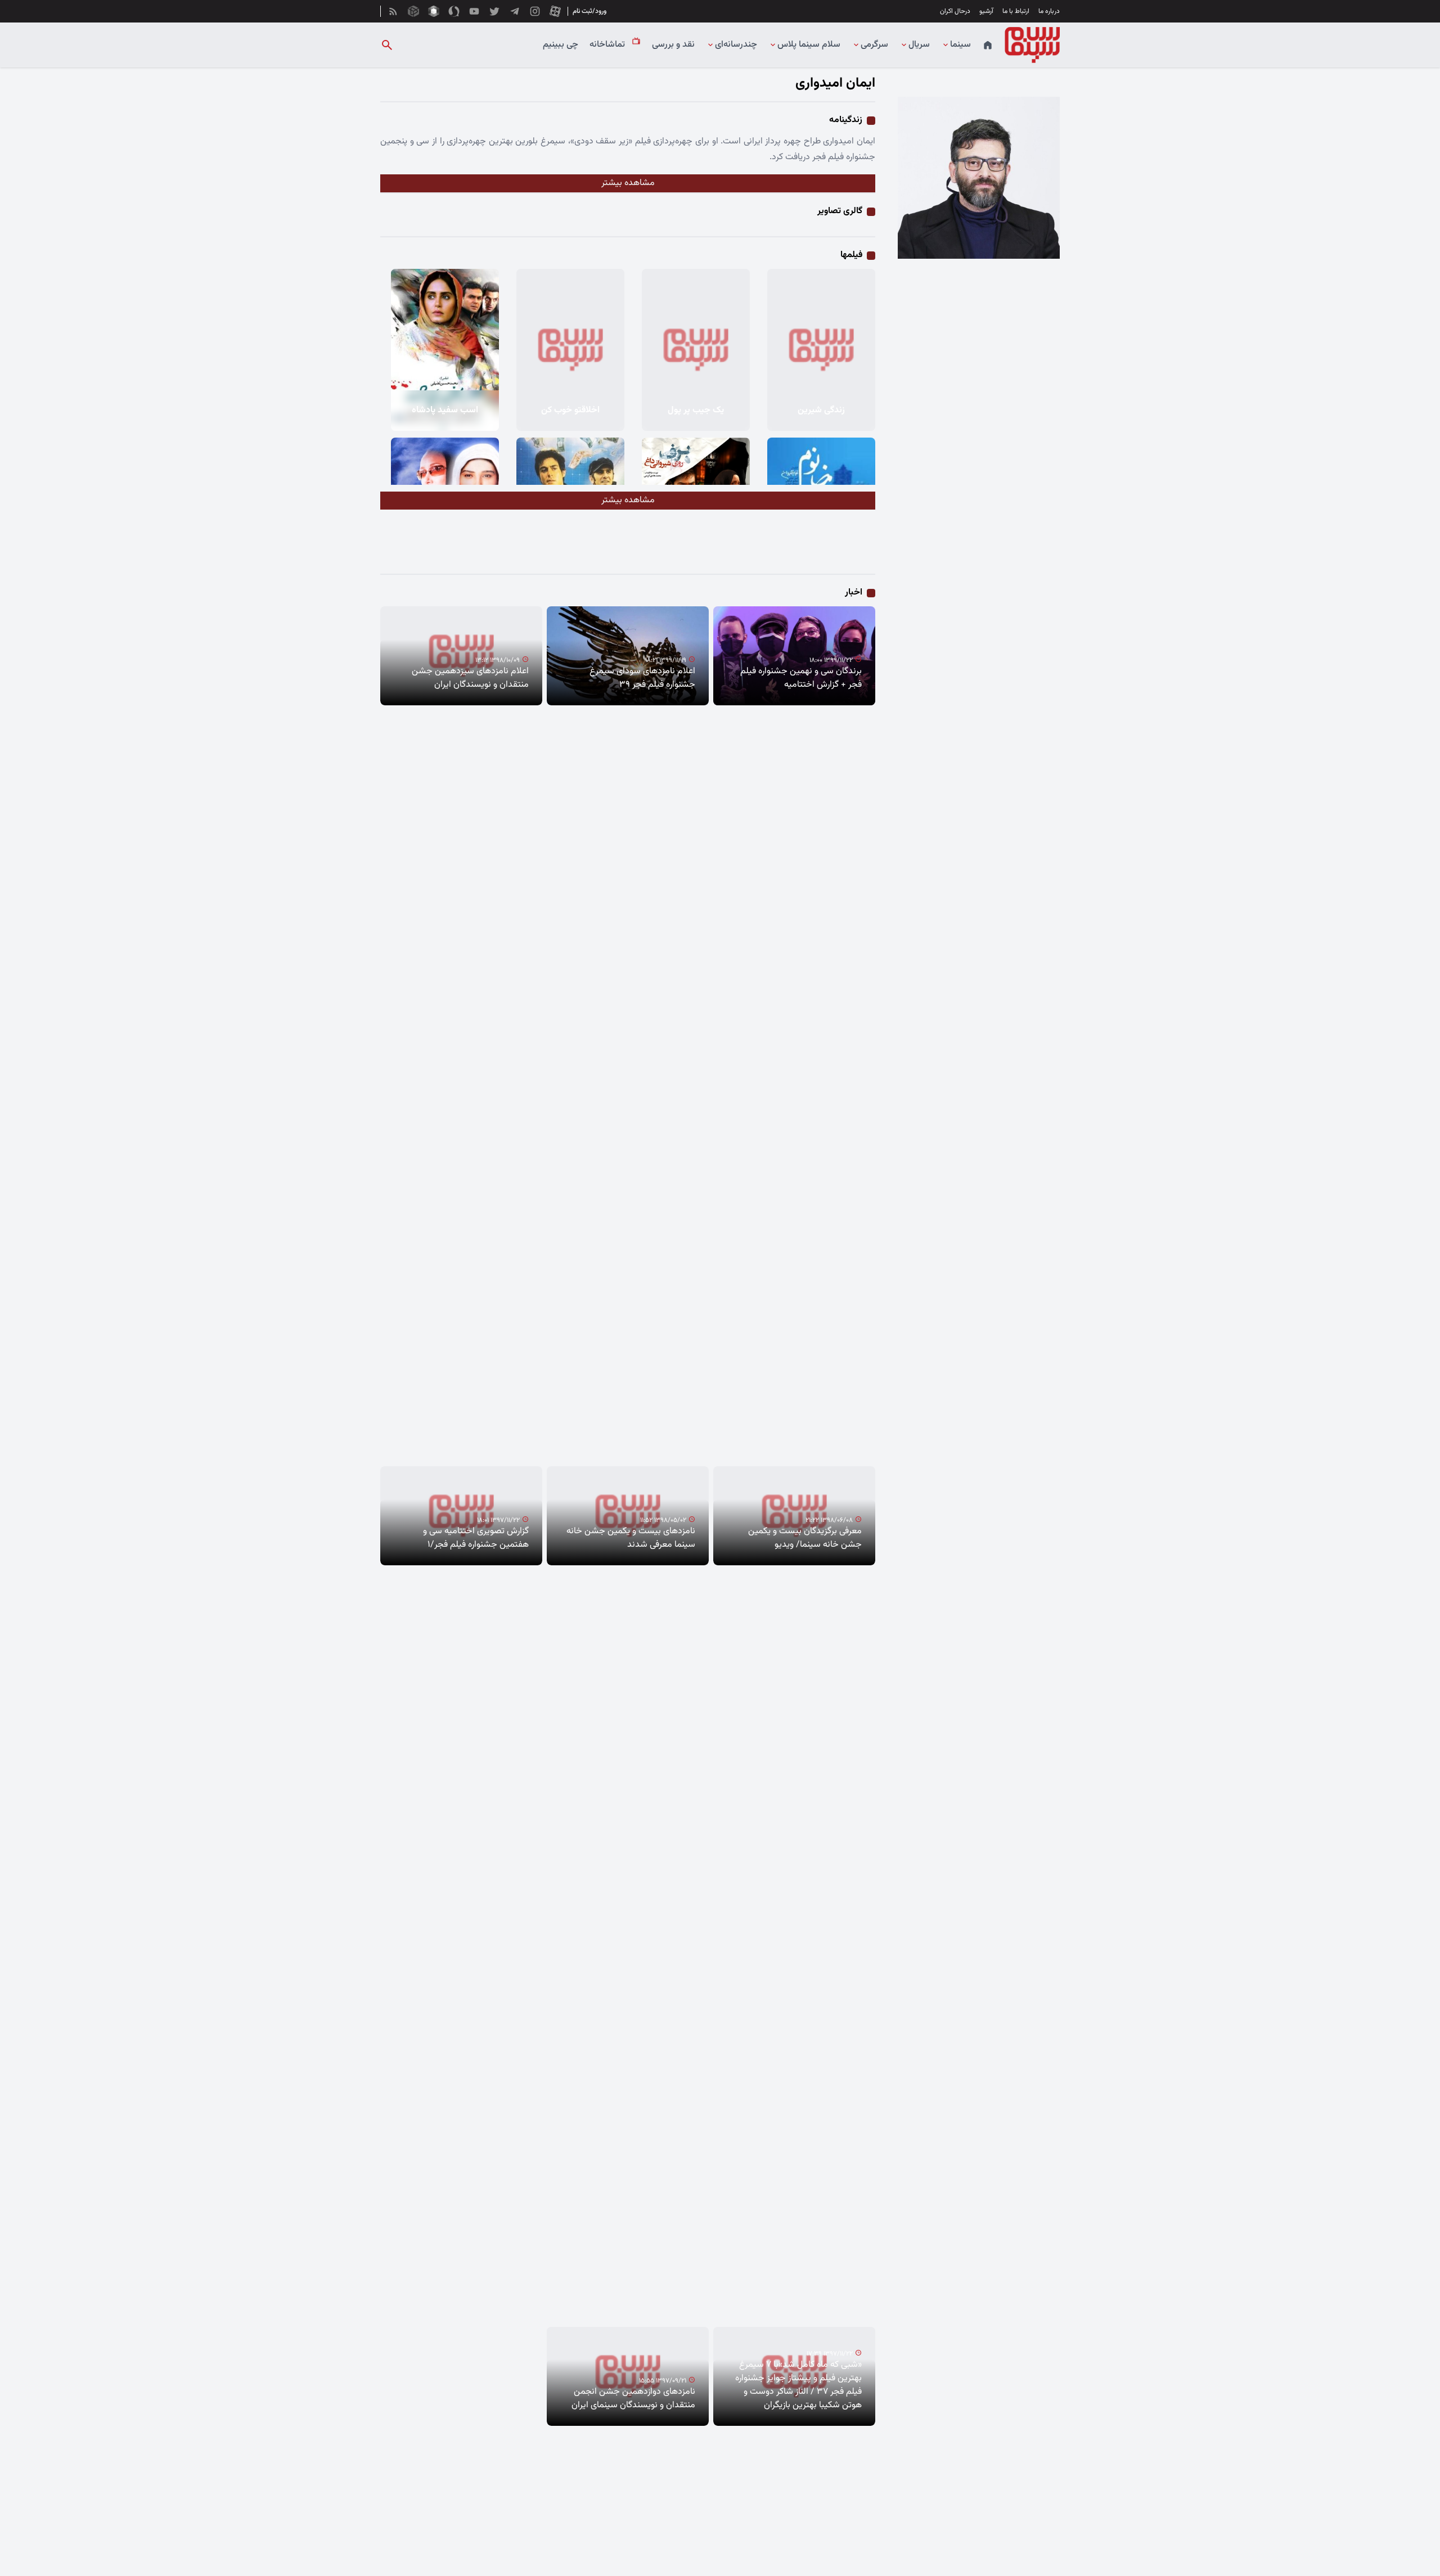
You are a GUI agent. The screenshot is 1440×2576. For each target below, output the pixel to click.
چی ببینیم (561, 45)
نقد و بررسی (673, 45)
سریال (919, 45)
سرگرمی (874, 45)
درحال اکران (955, 11)
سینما (960, 45)
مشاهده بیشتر (628, 183)
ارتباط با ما (1016, 11)
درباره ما (1049, 11)
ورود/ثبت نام (589, 11)
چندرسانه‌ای (736, 45)
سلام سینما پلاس (809, 45)
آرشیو (986, 11)
